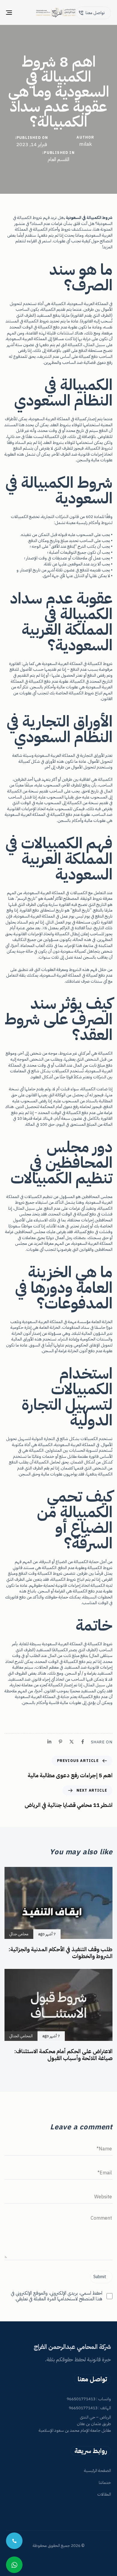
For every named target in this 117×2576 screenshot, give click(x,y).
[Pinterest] (60, 1742)
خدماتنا (105, 2483)
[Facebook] (83, 1742)
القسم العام (58, 160)
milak (85, 144)
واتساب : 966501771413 (89, 2399)
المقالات (104, 2494)
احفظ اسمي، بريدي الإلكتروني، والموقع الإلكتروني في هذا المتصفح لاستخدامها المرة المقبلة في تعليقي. (57, 2296)
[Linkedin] (49, 1742)
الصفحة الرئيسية (97, 2471)
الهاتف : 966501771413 (90, 2408)
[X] (72, 1742)
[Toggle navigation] (24, 12)
